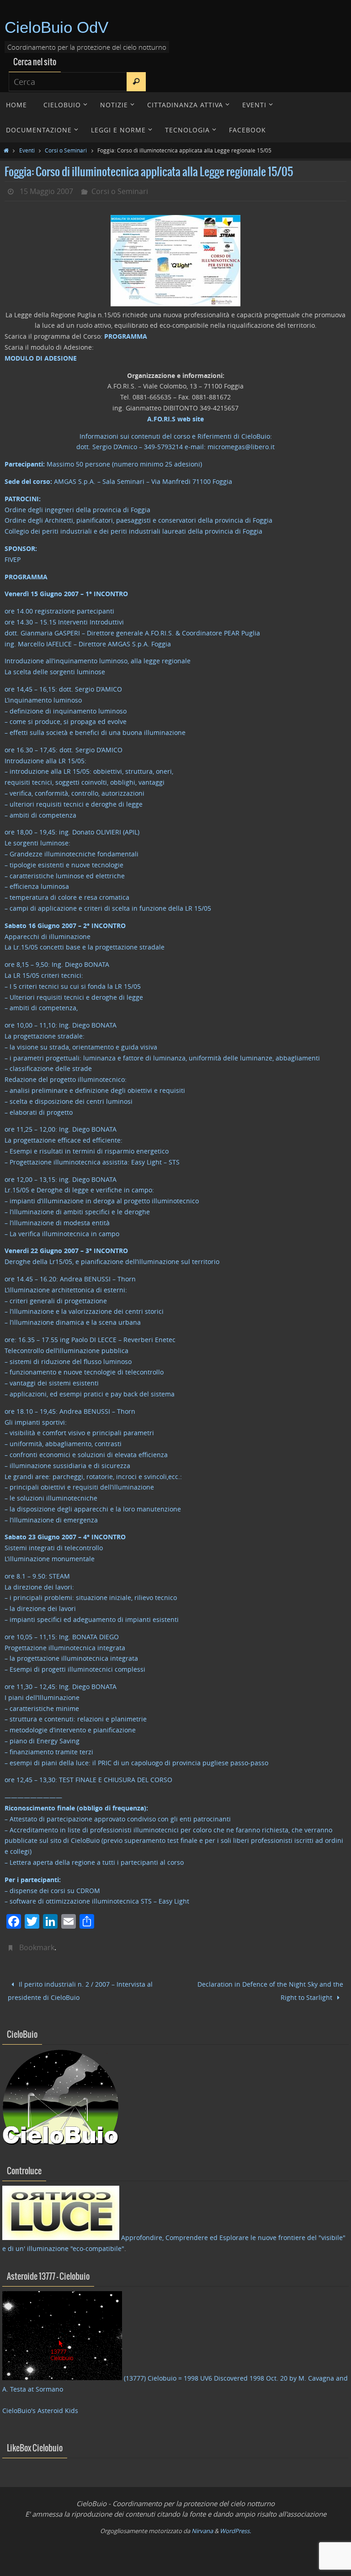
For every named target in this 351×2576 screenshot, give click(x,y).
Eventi (27, 150)
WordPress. (235, 2527)
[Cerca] (136, 82)
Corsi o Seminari (66, 150)
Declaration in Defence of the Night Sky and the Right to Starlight (270, 1989)
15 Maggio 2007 (46, 191)
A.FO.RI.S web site (175, 419)
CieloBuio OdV (56, 27)
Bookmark (37, 1947)
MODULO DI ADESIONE (41, 358)
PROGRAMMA (126, 336)
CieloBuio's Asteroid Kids (40, 2407)
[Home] (6, 150)
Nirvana (202, 2527)
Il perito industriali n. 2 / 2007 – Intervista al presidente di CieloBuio (80, 1989)
